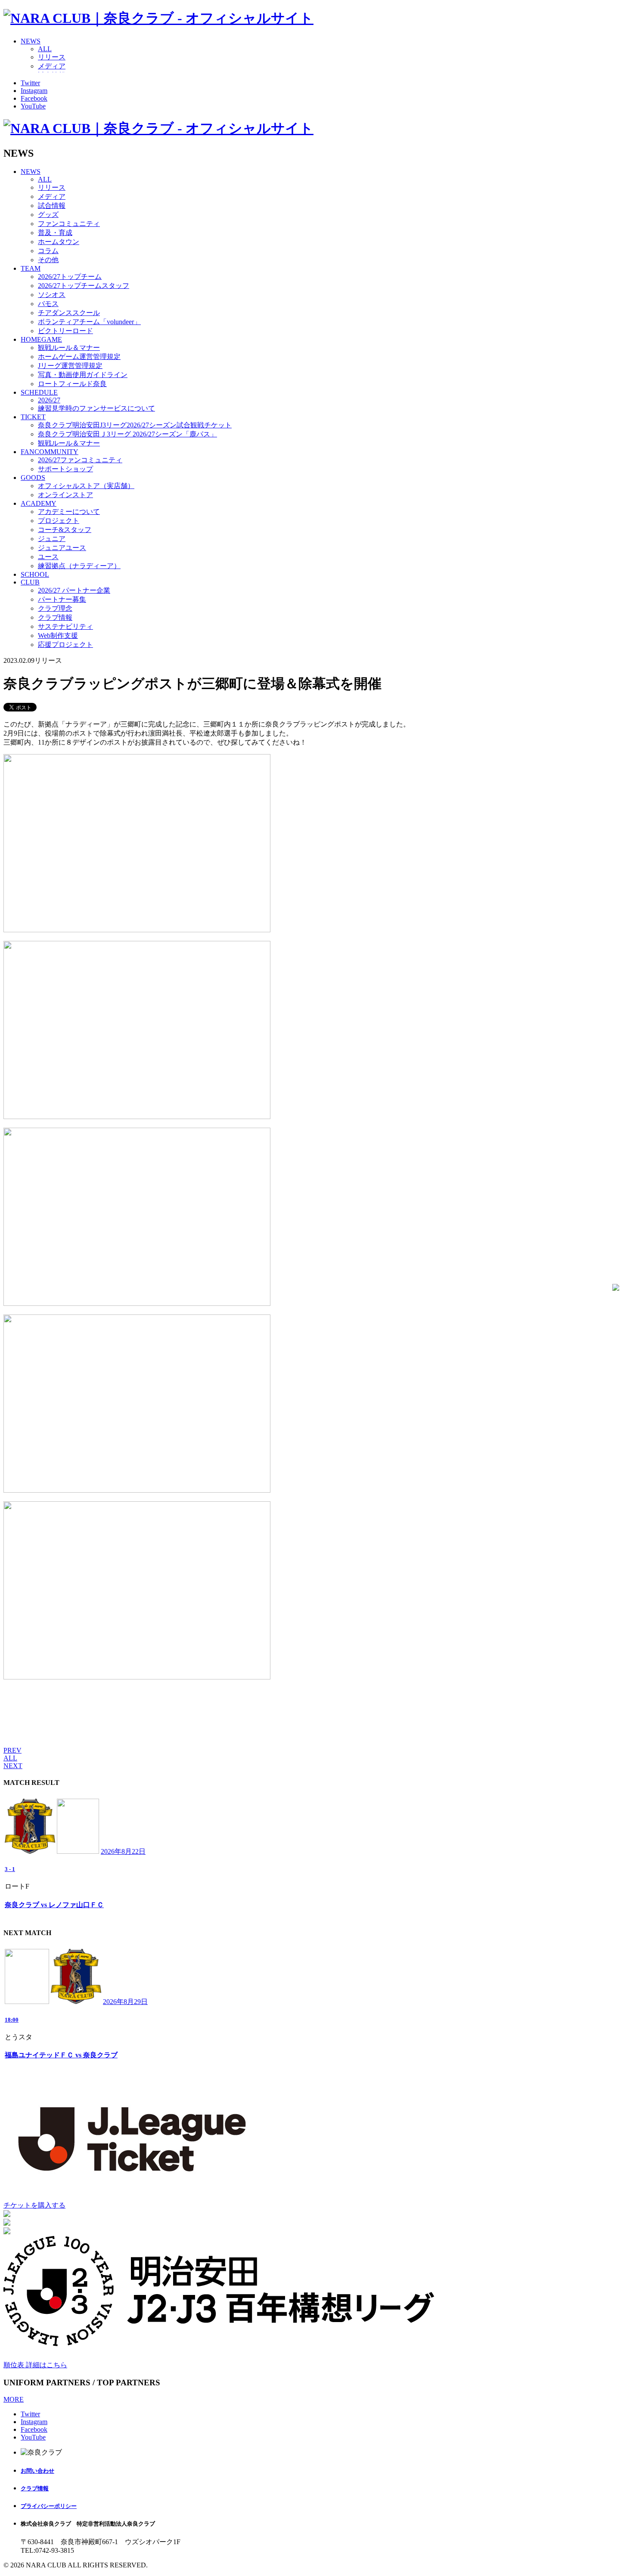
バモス (48, 304)
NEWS (31, 41)
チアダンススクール (69, 313)
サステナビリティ (65, 626)
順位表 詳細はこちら (35, 2365)
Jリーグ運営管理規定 (70, 366)
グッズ (48, 215)
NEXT (13, 1766)
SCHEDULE (39, 392)
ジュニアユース (62, 548)
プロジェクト (59, 521)
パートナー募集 (62, 599)
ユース (48, 557)
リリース (52, 57)
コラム (48, 251)
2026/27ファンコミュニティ (80, 460)
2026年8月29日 (125, 2002)
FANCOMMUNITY (50, 452)
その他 (48, 260)
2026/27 (49, 400)
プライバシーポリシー (49, 2506)
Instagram (34, 91)
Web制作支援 (58, 635)
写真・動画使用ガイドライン (83, 375)
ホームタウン (59, 242)
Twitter (30, 83)
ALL (45, 49)
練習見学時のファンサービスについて (96, 408)
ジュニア (52, 539)
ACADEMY (39, 503)
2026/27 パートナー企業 (74, 590)
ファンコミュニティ (69, 224)
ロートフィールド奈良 (72, 384)
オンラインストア (65, 495)
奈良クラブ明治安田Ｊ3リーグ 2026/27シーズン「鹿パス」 (127, 434)
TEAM (31, 268)
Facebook (34, 98)
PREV (12, 1750)
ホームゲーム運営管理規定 (79, 357)
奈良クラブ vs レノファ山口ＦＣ (54, 1905)
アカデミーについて (69, 512)
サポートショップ (65, 469)
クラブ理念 (55, 608)
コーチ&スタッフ (65, 530)
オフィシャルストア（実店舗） (86, 486)
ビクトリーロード (65, 331)
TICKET (33, 417)
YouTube (33, 106)
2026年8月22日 (123, 1851)
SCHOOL (35, 574)
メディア (52, 66)
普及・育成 (55, 233)
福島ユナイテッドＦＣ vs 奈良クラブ (61, 2055)
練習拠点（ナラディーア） (79, 566)
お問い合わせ (37, 2471)
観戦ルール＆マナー (69, 348)
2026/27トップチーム (70, 277)
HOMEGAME (41, 339)
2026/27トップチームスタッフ (84, 286)
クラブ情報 (55, 617)
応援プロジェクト (65, 645)
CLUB (30, 582)
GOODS (33, 478)
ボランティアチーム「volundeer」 (89, 322)
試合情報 (52, 206)
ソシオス (52, 295)
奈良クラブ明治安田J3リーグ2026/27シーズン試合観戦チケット (135, 425)
